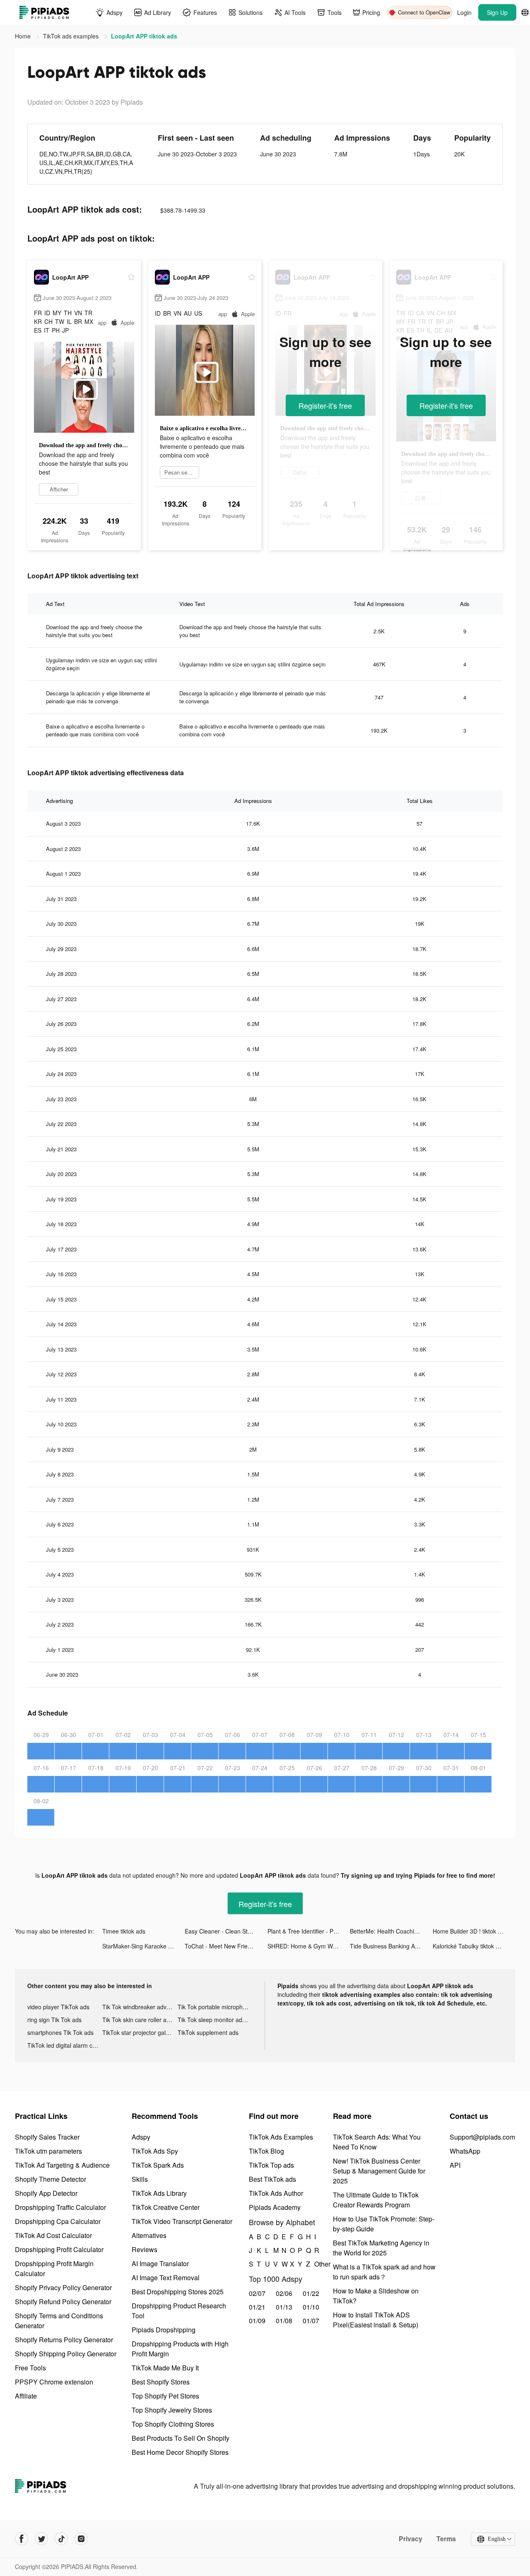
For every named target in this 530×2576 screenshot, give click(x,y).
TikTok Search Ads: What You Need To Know (377, 2142)
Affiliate (26, 2396)
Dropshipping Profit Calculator (59, 2249)
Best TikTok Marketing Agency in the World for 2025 (381, 2248)
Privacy (411, 2539)
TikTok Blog (266, 2151)
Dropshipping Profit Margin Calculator (54, 2268)
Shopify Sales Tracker (47, 2137)
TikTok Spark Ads (158, 2165)
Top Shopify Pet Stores (165, 2396)
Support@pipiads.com (482, 2137)
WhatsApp (465, 2151)
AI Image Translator (160, 2263)
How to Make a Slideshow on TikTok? (376, 2296)
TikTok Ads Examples (281, 2137)
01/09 (257, 2321)
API (455, 2165)
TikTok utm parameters (48, 2151)
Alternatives (149, 2235)
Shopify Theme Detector (51, 2179)
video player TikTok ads (58, 2007)
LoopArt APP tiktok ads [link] (144, 36)
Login (464, 12)
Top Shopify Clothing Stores (173, 2424)
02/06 (284, 2293)
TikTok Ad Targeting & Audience (62, 2165)
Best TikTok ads (272, 2179)
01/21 (257, 2307)
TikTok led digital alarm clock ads (65, 2045)
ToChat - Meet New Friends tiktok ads (226, 1946)
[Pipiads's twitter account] (41, 2539)
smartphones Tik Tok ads (60, 2032)
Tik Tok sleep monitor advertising (215, 2020)
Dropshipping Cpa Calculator (58, 2221)
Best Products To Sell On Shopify (181, 2438)
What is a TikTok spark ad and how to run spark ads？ (384, 2272)
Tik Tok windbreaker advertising (140, 2007)
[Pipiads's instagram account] (81, 2539)
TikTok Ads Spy (155, 2151)
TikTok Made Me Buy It (165, 2368)
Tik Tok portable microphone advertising (215, 2007)
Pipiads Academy (275, 2207)
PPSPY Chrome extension (54, 2382)
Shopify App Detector (46, 2193)
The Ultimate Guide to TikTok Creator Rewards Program (376, 2200)
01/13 (284, 2307)
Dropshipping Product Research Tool (179, 2311)
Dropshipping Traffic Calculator (60, 2207)
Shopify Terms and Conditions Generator (59, 2321)
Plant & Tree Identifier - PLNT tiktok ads (309, 1931)
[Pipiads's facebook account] (22, 2539)
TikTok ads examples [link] (72, 36)
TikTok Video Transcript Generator (182, 2221)
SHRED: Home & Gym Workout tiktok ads (309, 1946)
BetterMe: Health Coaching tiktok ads (391, 1931)
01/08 (284, 2321)
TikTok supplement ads (208, 2032)
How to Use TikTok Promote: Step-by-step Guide (384, 2224)
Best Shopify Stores (161, 2382)
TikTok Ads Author (276, 2193)
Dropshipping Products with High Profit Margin (180, 2349)
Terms (446, 2539)
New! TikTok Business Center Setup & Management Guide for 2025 (379, 2171)
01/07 (311, 2321)
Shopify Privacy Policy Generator (63, 2287)
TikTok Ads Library (159, 2193)
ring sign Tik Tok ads (54, 2020)
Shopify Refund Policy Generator (63, 2302)
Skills (140, 2179)
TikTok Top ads (271, 2165)
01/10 (311, 2307)
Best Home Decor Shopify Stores (180, 2452)
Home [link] (24, 36)
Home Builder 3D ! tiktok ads (470, 1931)
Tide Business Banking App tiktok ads (391, 1946)
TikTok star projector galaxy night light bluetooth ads (140, 2032)
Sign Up (497, 12)
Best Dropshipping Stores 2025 (178, 2292)
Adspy (141, 2137)
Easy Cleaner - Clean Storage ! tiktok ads (226, 1931)
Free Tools (30, 2368)
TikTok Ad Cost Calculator (53, 2235)
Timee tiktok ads (124, 1931)
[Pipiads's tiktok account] (61, 2539)
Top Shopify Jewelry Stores (172, 2410)
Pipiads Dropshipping (164, 2330)
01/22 (311, 2293)
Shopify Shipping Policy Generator (66, 2354)
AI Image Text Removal (166, 2278)
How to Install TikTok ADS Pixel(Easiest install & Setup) (376, 2320)
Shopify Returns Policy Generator (64, 2340)
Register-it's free (325, 405)
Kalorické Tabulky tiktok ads (469, 1946)
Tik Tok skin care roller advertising (140, 2020)
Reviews (145, 2249)
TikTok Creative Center (166, 2207)
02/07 (257, 2293)
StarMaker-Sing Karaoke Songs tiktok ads (143, 1946)
